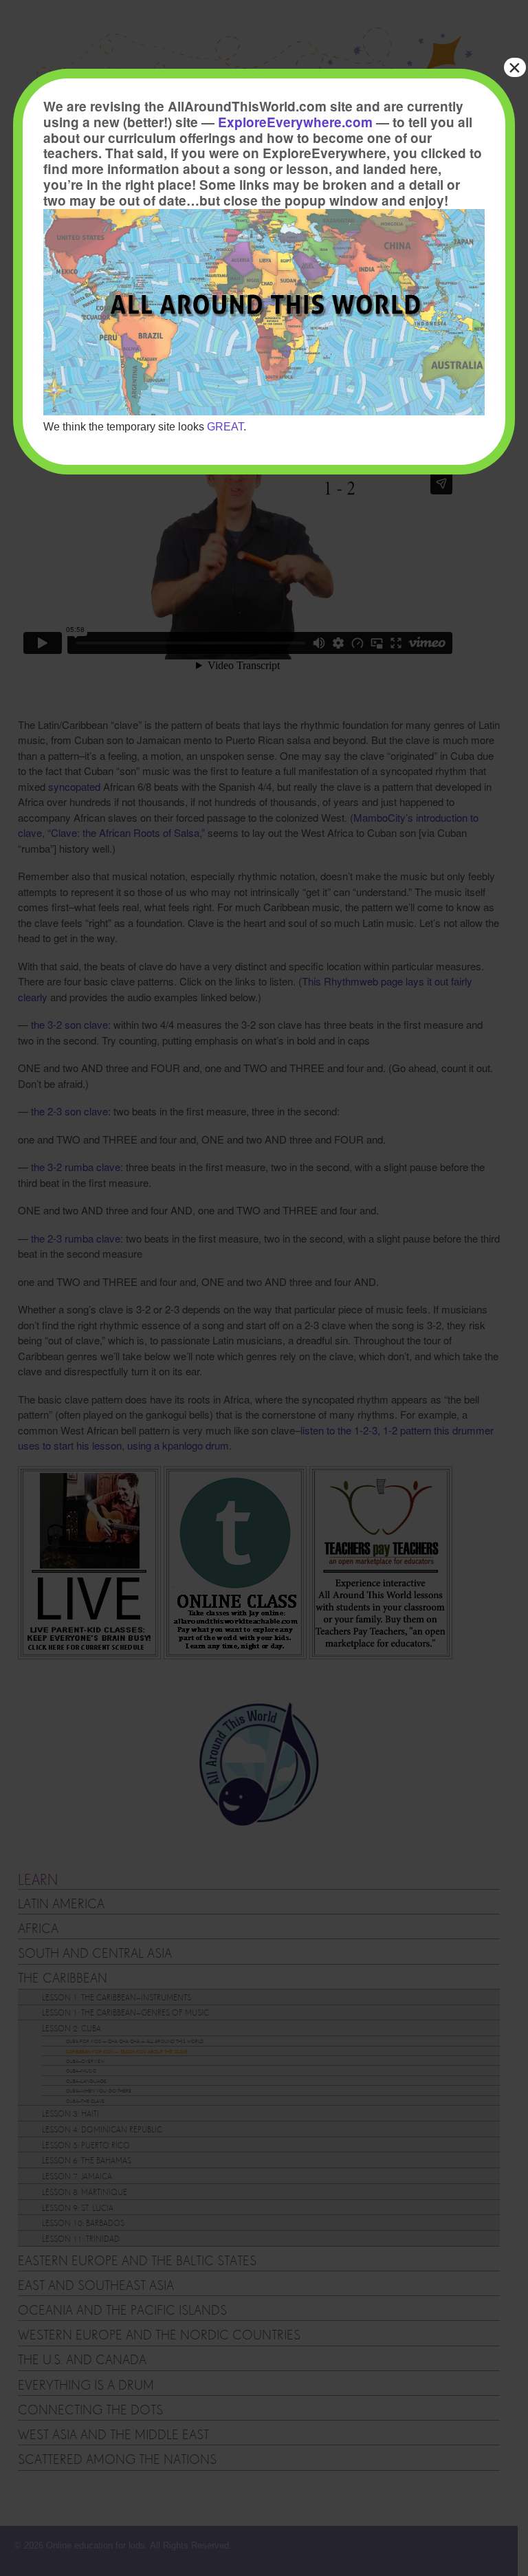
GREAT (225, 427)
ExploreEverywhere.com (295, 122)
